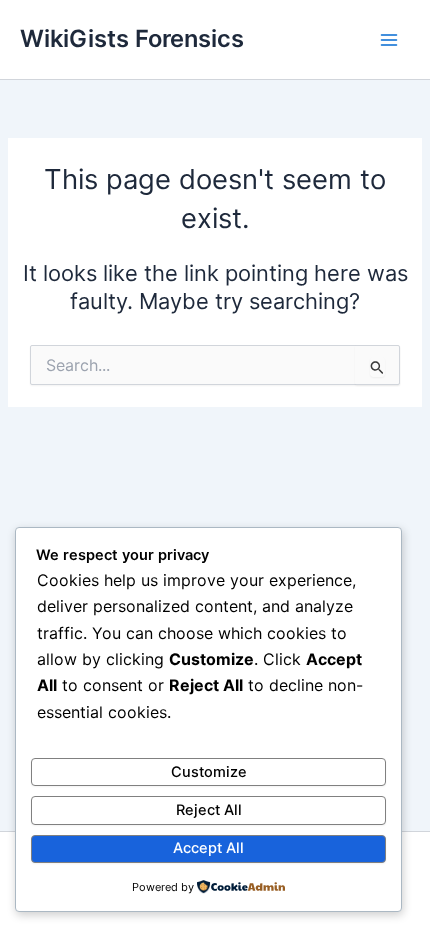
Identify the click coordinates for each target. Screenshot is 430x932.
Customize (209, 772)
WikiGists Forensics (132, 38)
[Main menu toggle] (389, 40)
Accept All (208, 848)
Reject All (209, 810)
